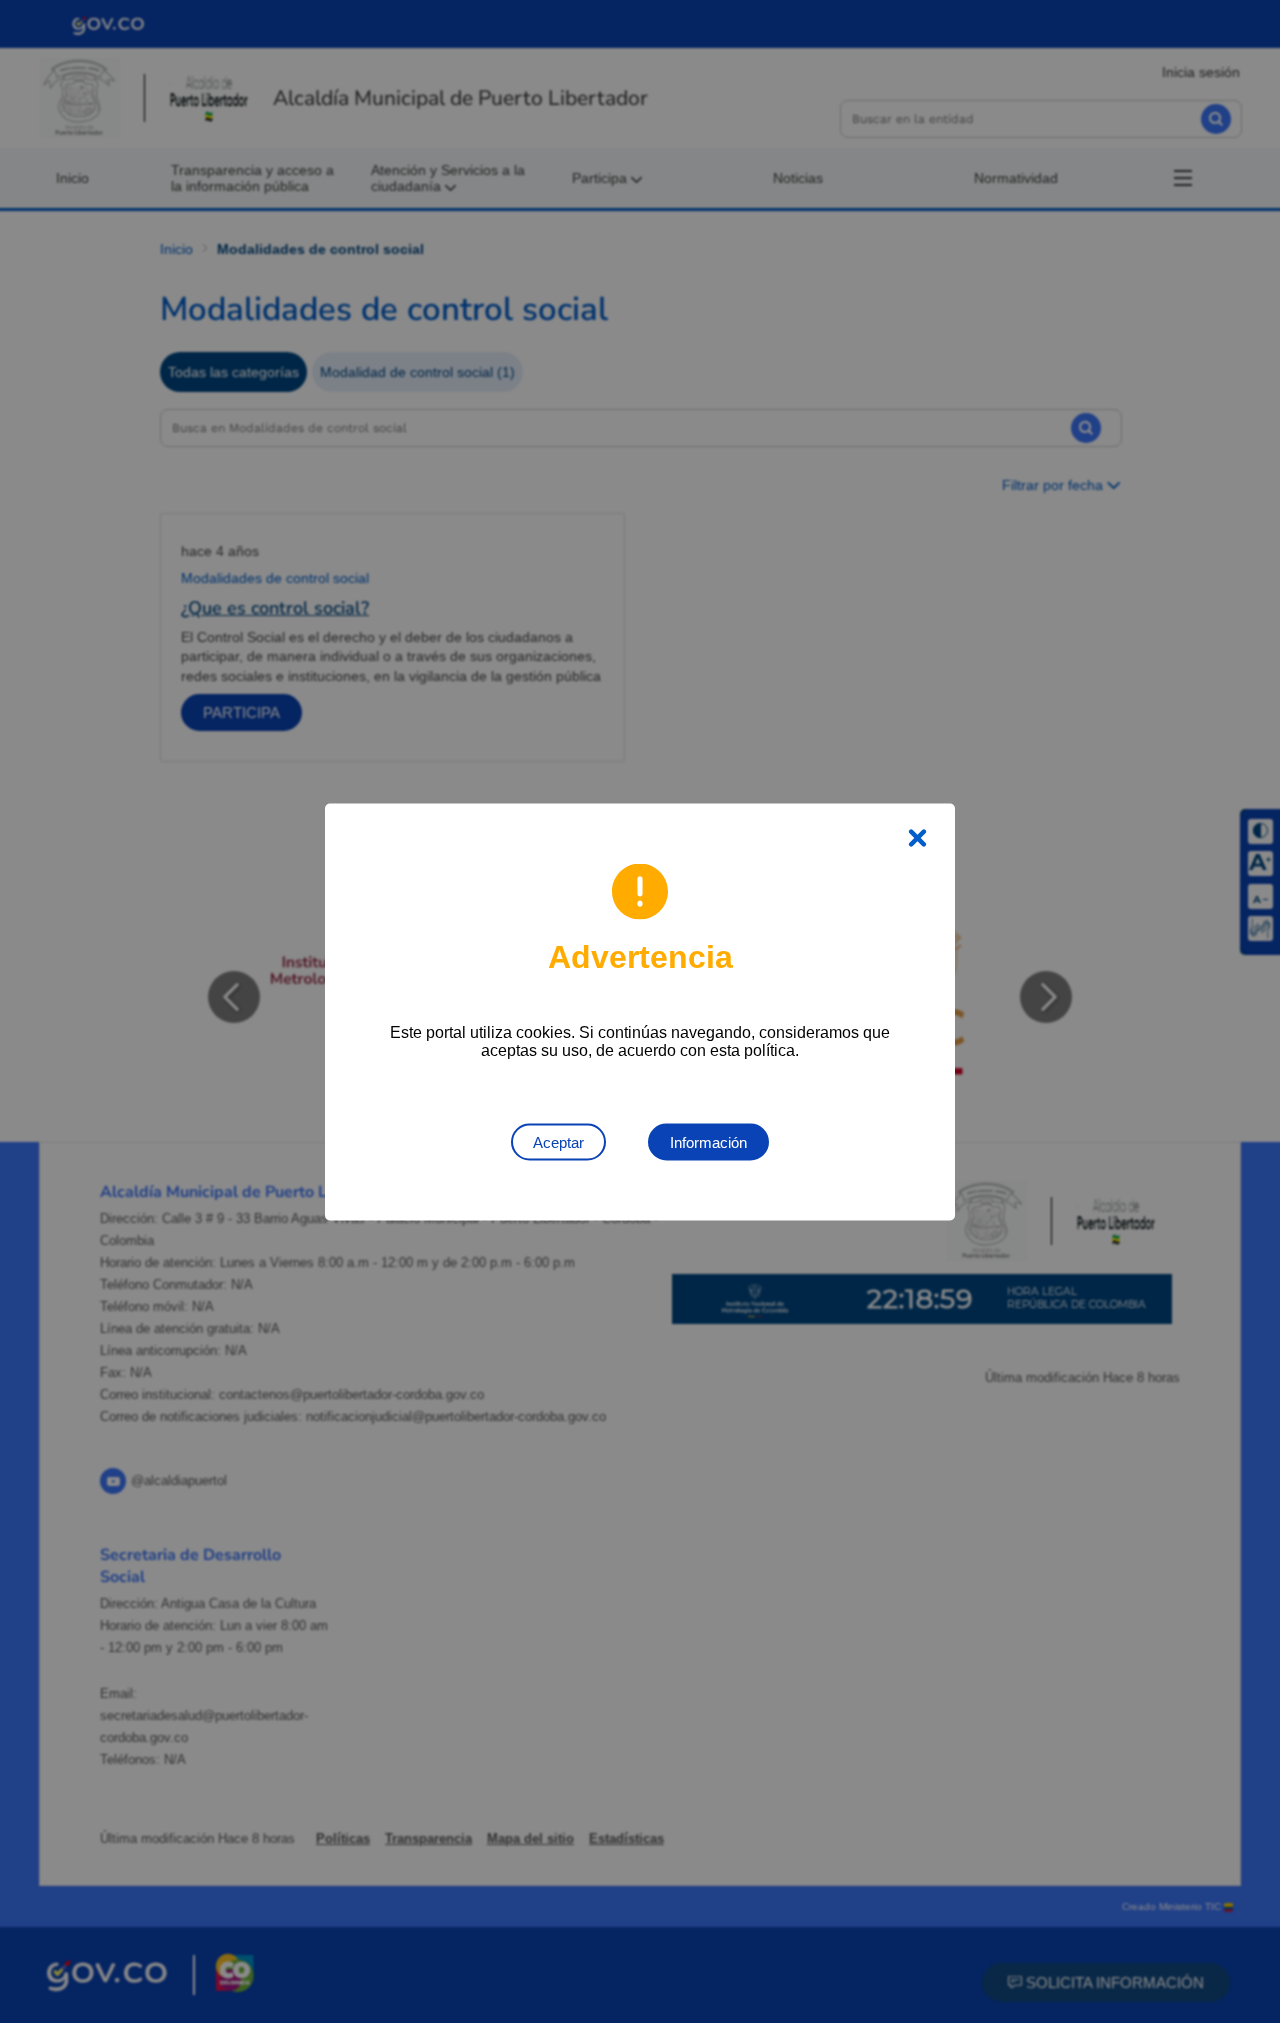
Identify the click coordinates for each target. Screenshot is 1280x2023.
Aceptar (558, 1141)
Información (708, 1141)
